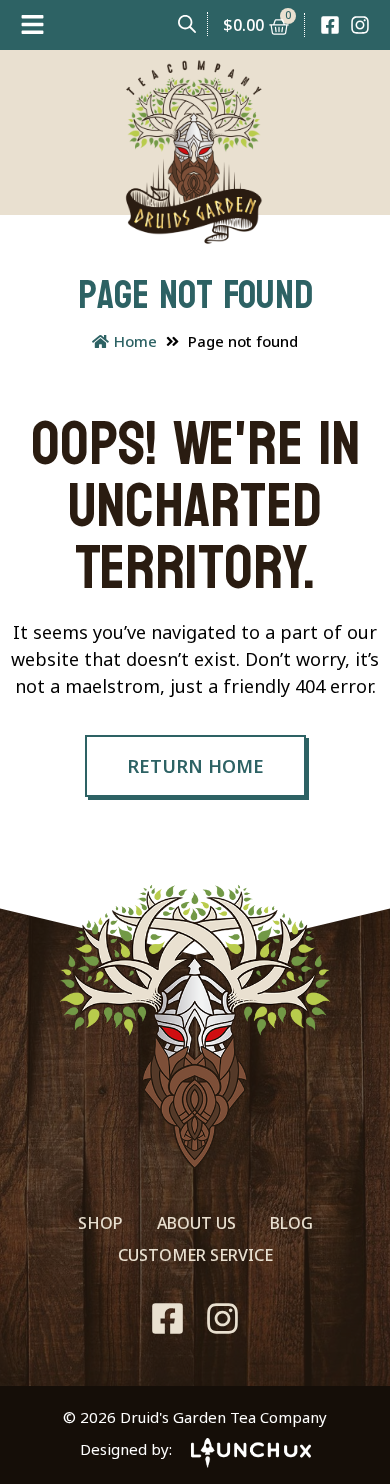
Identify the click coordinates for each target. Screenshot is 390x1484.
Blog (291, 1223)
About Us (196, 1223)
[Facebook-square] (330, 25)
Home (135, 341)
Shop (100, 1223)
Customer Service (195, 1255)
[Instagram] (360, 25)
